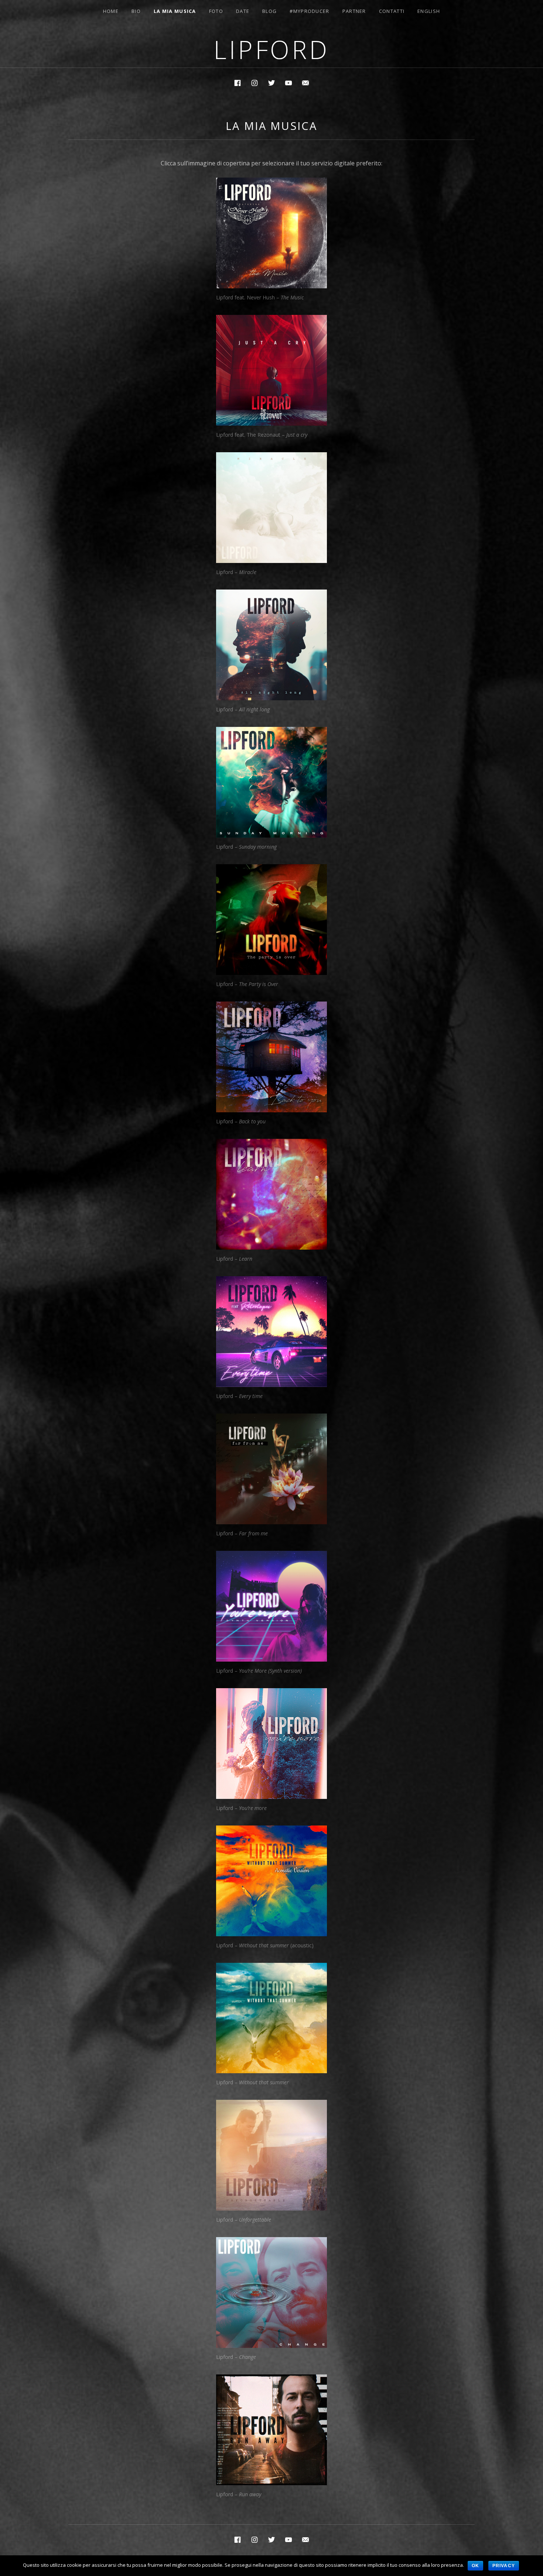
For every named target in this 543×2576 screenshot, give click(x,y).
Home (111, 11)
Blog (269, 11)
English (429, 11)
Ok (475, 2566)
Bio (136, 11)
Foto (216, 11)
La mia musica (175, 11)
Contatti (392, 11)
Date (243, 11)
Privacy (504, 2566)
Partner (354, 11)
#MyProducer (309, 11)
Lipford (271, 49)
